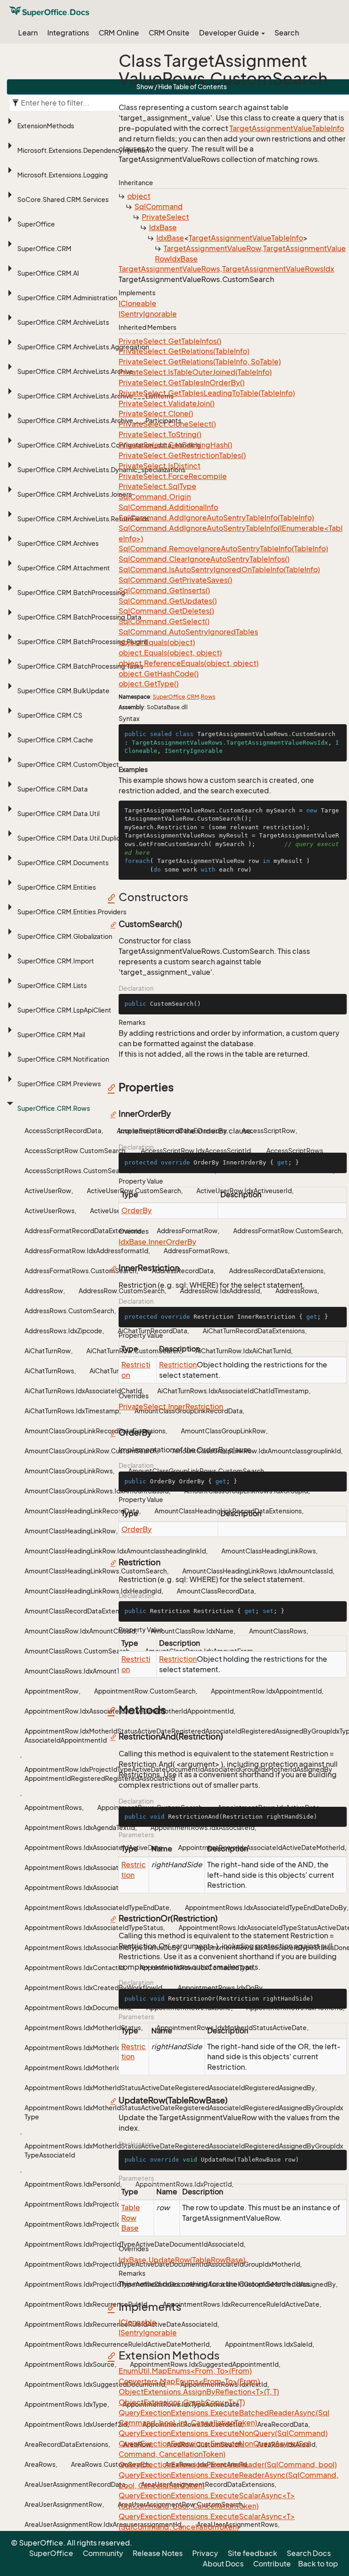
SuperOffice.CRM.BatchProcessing (71, 592)
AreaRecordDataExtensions (66, 2444)
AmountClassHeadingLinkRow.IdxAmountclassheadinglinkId (115, 1551)
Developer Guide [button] (230, 33)
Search (287, 33)
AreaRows (40, 2464)
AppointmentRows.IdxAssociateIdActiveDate (94, 1848)
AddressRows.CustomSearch (69, 1311)
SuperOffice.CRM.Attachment (64, 568)
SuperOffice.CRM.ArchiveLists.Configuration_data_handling (109, 445)
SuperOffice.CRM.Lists (52, 986)
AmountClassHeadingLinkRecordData (82, 1511)
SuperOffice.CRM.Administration (67, 298)
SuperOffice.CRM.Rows (54, 1108)
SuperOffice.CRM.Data (52, 789)
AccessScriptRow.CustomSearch (75, 1151)
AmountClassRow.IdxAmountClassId (80, 1631)
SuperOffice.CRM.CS (50, 715)
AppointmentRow (52, 1691)
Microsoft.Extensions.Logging (62, 175)
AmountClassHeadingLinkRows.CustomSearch (96, 1571)
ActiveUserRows (50, 1211)
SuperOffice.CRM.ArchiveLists (63, 322)
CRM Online (119, 33)
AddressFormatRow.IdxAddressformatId (86, 1251)
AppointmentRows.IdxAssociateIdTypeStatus (94, 1928)
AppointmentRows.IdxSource (70, 2364)
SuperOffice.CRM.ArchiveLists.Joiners (75, 494)
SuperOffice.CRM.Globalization (65, 936)
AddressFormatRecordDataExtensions (83, 1231)
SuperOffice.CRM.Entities (57, 887)
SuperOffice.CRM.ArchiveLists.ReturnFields (83, 519)
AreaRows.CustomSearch (110, 2464)
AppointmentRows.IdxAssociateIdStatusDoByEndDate (108, 1888)
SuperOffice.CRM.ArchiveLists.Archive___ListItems (95, 396)
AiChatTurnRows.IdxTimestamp (72, 1411)
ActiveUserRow (48, 1191)
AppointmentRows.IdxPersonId (72, 2184)
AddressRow (44, 1291)
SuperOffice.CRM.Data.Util (58, 814)
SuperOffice (36, 224)
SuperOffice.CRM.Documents (63, 863)
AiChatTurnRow (48, 1351)
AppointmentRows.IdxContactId (74, 1968)
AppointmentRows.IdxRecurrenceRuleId (86, 2304)
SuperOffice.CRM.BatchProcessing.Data (79, 617)
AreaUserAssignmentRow (63, 2504)
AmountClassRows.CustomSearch (77, 1651)
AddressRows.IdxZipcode (63, 1331)
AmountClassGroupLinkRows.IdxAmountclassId (97, 1491)
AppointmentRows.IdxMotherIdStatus (83, 2028)
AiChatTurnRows (49, 1371)
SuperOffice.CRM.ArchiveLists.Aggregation (83, 347)
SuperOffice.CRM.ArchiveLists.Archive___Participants (99, 421)
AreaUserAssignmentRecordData (75, 2484)
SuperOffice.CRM (44, 249)
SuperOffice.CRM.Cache (55, 740)
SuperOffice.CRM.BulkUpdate (63, 691)
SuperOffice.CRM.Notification (63, 1059)
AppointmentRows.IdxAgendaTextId (80, 1827)
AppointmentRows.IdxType (66, 2404)
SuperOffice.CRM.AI (48, 273)
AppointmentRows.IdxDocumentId (78, 2008)
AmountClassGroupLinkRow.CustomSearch (91, 1451)
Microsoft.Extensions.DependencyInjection (83, 150)
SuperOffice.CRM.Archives (58, 543)
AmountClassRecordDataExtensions (80, 1611)
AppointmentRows (53, 1807)
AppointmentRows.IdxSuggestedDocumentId (95, 2384)
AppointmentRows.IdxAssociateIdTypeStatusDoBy (102, 1948)
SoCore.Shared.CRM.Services (63, 199)
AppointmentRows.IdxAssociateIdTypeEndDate (97, 1908)
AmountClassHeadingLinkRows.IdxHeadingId (93, 1591)
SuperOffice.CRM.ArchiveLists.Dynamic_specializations (101, 470)
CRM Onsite (169, 33)
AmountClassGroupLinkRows (69, 1471)
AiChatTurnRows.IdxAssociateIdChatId (83, 1391)
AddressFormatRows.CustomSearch (80, 1271)
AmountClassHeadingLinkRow (70, 1531)
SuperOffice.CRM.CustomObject (68, 764)
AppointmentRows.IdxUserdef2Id (76, 2424)
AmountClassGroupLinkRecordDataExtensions (95, 1431)
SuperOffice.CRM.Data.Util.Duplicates (75, 838)
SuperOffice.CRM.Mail (51, 1035)
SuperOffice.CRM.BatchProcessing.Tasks (80, 666)
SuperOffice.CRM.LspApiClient (64, 1010)
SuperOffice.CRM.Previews (59, 1084)
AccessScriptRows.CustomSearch (77, 1171)
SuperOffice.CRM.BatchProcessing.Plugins (83, 642)
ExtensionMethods (46, 126)
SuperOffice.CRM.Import (56, 961)
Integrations (68, 33)
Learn (28, 33)
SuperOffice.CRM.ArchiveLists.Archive (75, 371)
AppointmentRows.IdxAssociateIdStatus (87, 1868)
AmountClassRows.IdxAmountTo (74, 1671)
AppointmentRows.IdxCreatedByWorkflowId (93, 1988)
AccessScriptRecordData (63, 1131)
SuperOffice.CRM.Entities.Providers (72, 912)
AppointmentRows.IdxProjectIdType (80, 2204)
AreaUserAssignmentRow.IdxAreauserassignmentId (103, 2524)
